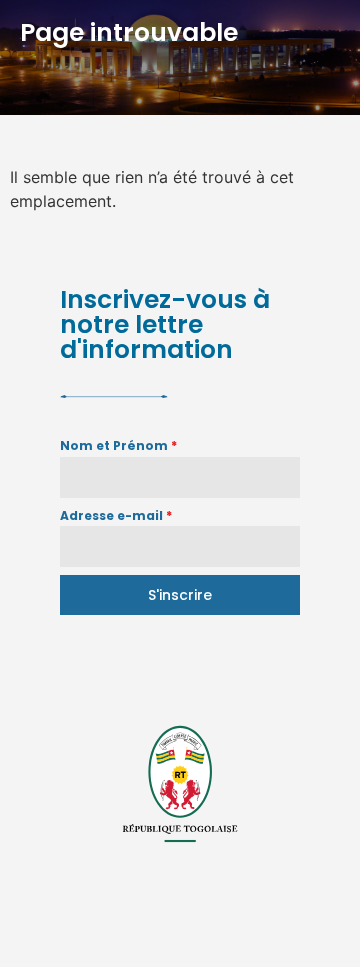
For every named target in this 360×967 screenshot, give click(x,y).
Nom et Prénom (118, 445)
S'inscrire (180, 595)
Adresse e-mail (116, 515)
